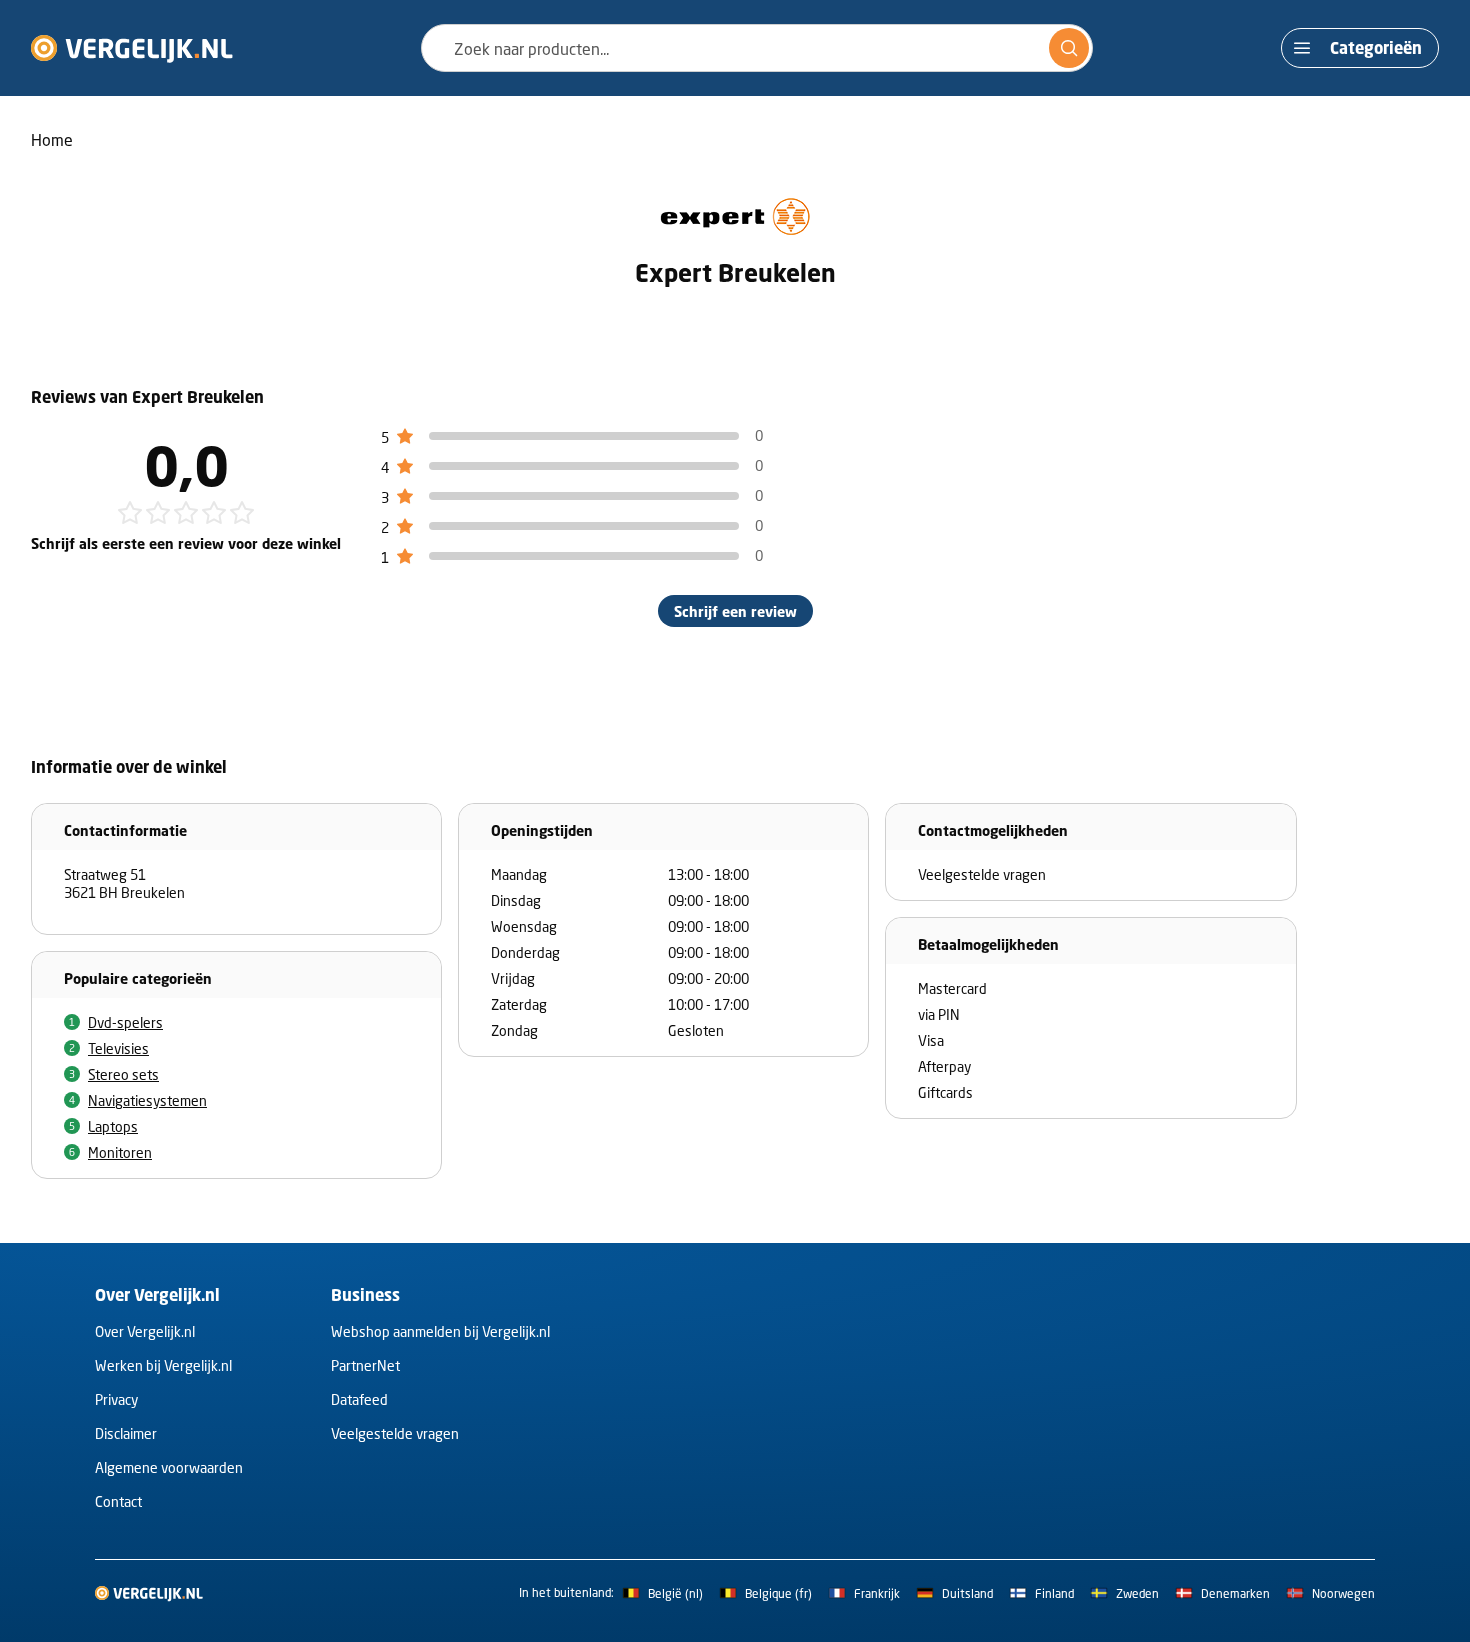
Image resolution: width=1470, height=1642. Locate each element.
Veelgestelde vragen (395, 1433)
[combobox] (757, 48)
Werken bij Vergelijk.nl (163, 1365)
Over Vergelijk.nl (145, 1331)
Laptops (113, 1126)
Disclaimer (126, 1433)
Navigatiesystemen (147, 1100)
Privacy (116, 1399)
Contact (118, 1501)
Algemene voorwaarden (169, 1467)
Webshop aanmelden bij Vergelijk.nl (440, 1331)
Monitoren (120, 1152)
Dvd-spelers (125, 1022)
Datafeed (359, 1399)
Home (52, 139)
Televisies (118, 1048)
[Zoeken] (1069, 48)
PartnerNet (365, 1365)
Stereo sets (123, 1074)
